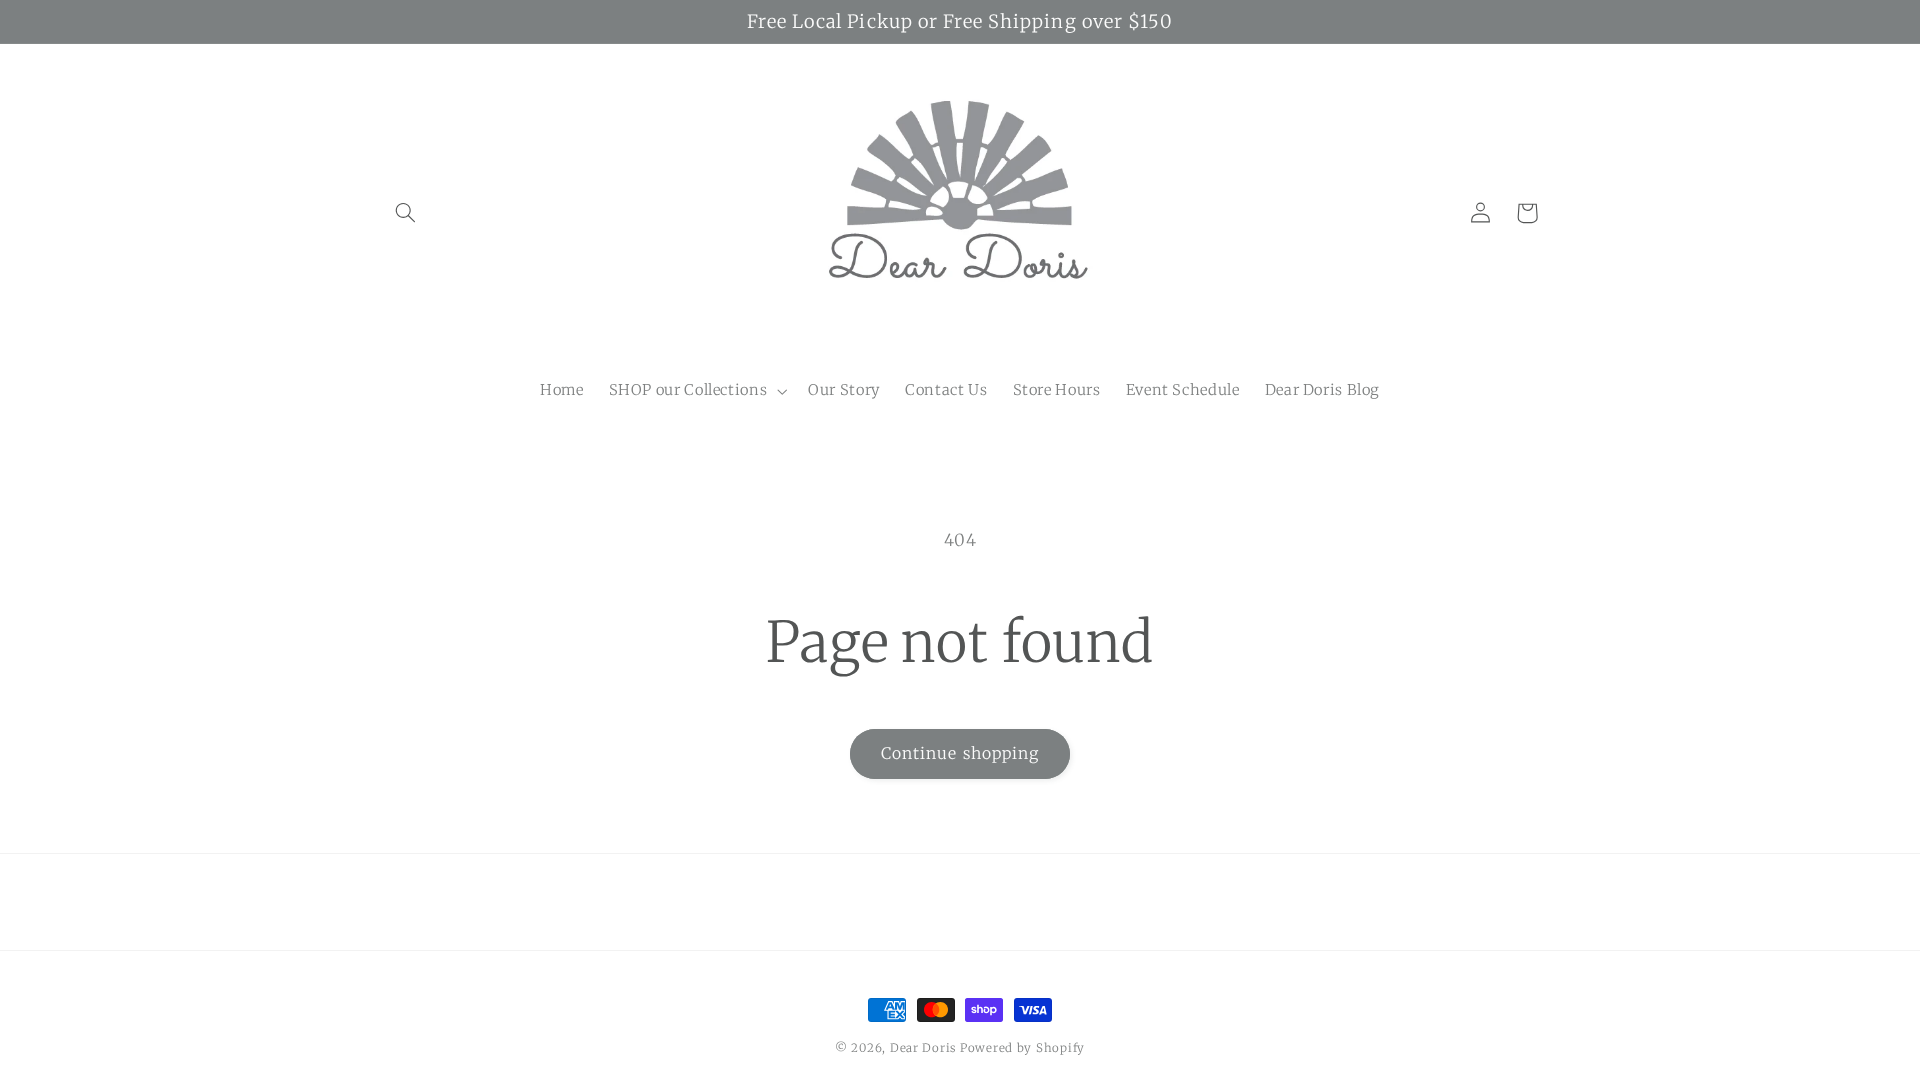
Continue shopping (960, 753)
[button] (406, 213)
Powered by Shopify (1022, 1048)
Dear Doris (925, 1048)
